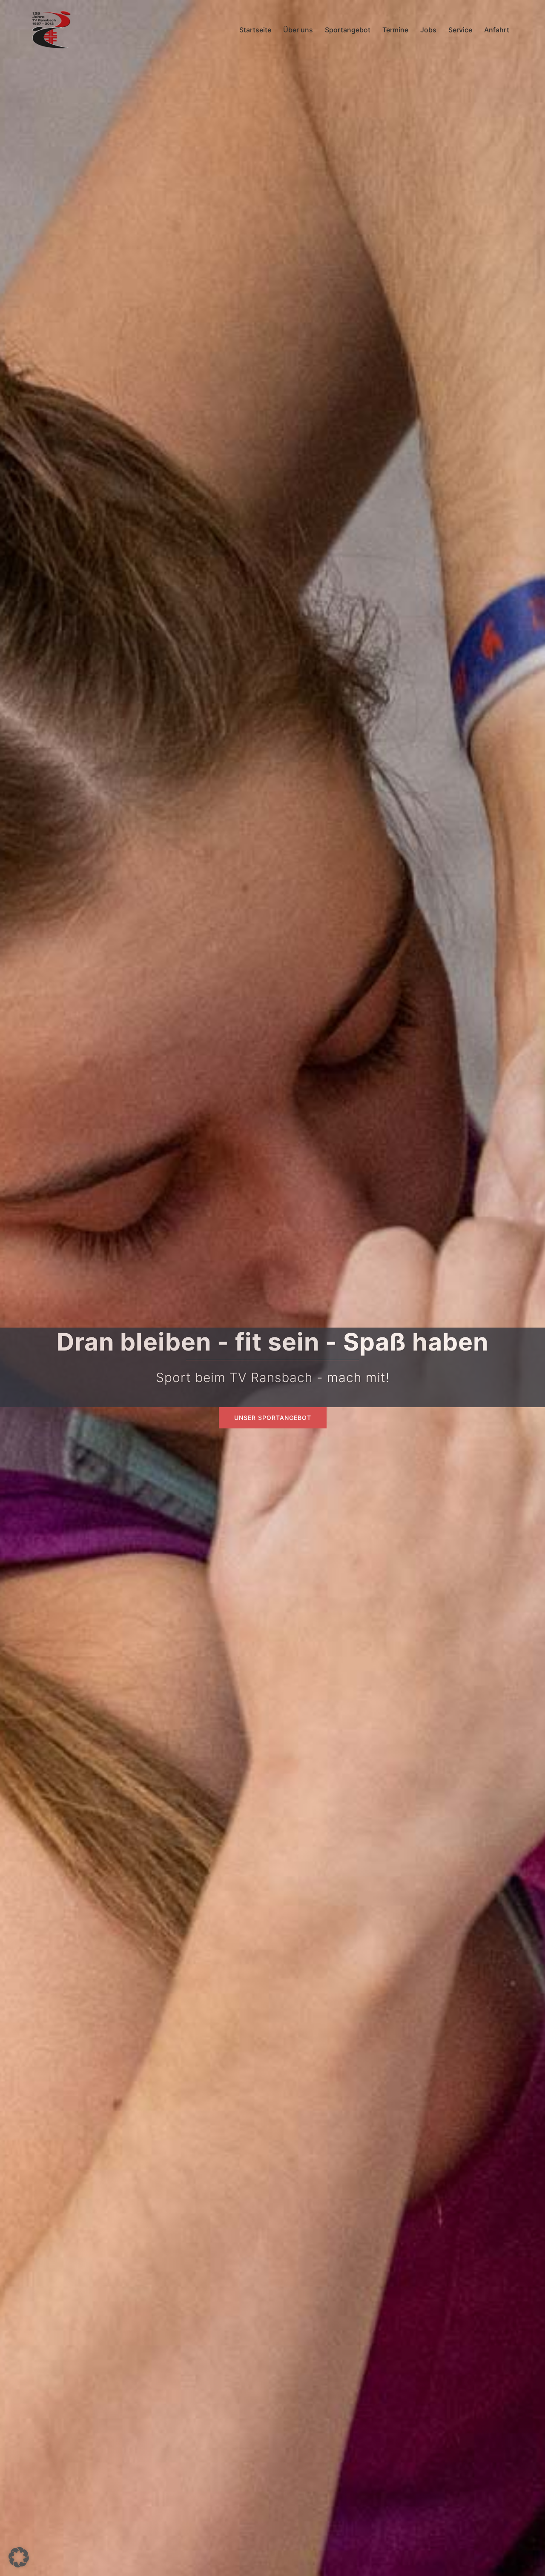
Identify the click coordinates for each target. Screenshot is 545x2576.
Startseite (255, 30)
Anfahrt (497, 30)
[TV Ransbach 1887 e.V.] (51, 29)
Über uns (298, 30)
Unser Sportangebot (273, 1418)
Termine (395, 30)
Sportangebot (348, 30)
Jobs (428, 30)
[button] (19, 2557)
